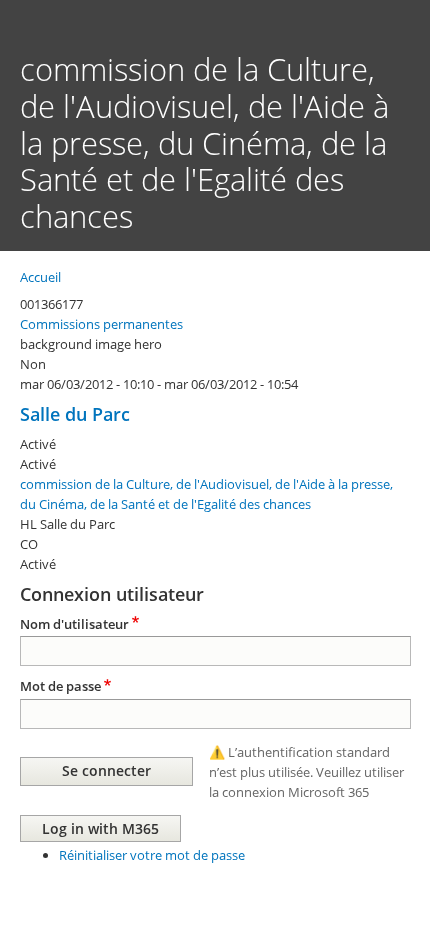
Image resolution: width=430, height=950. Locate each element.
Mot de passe (60, 686)
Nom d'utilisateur (74, 624)
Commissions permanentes (101, 324)
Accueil (40, 277)
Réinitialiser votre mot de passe (152, 855)
